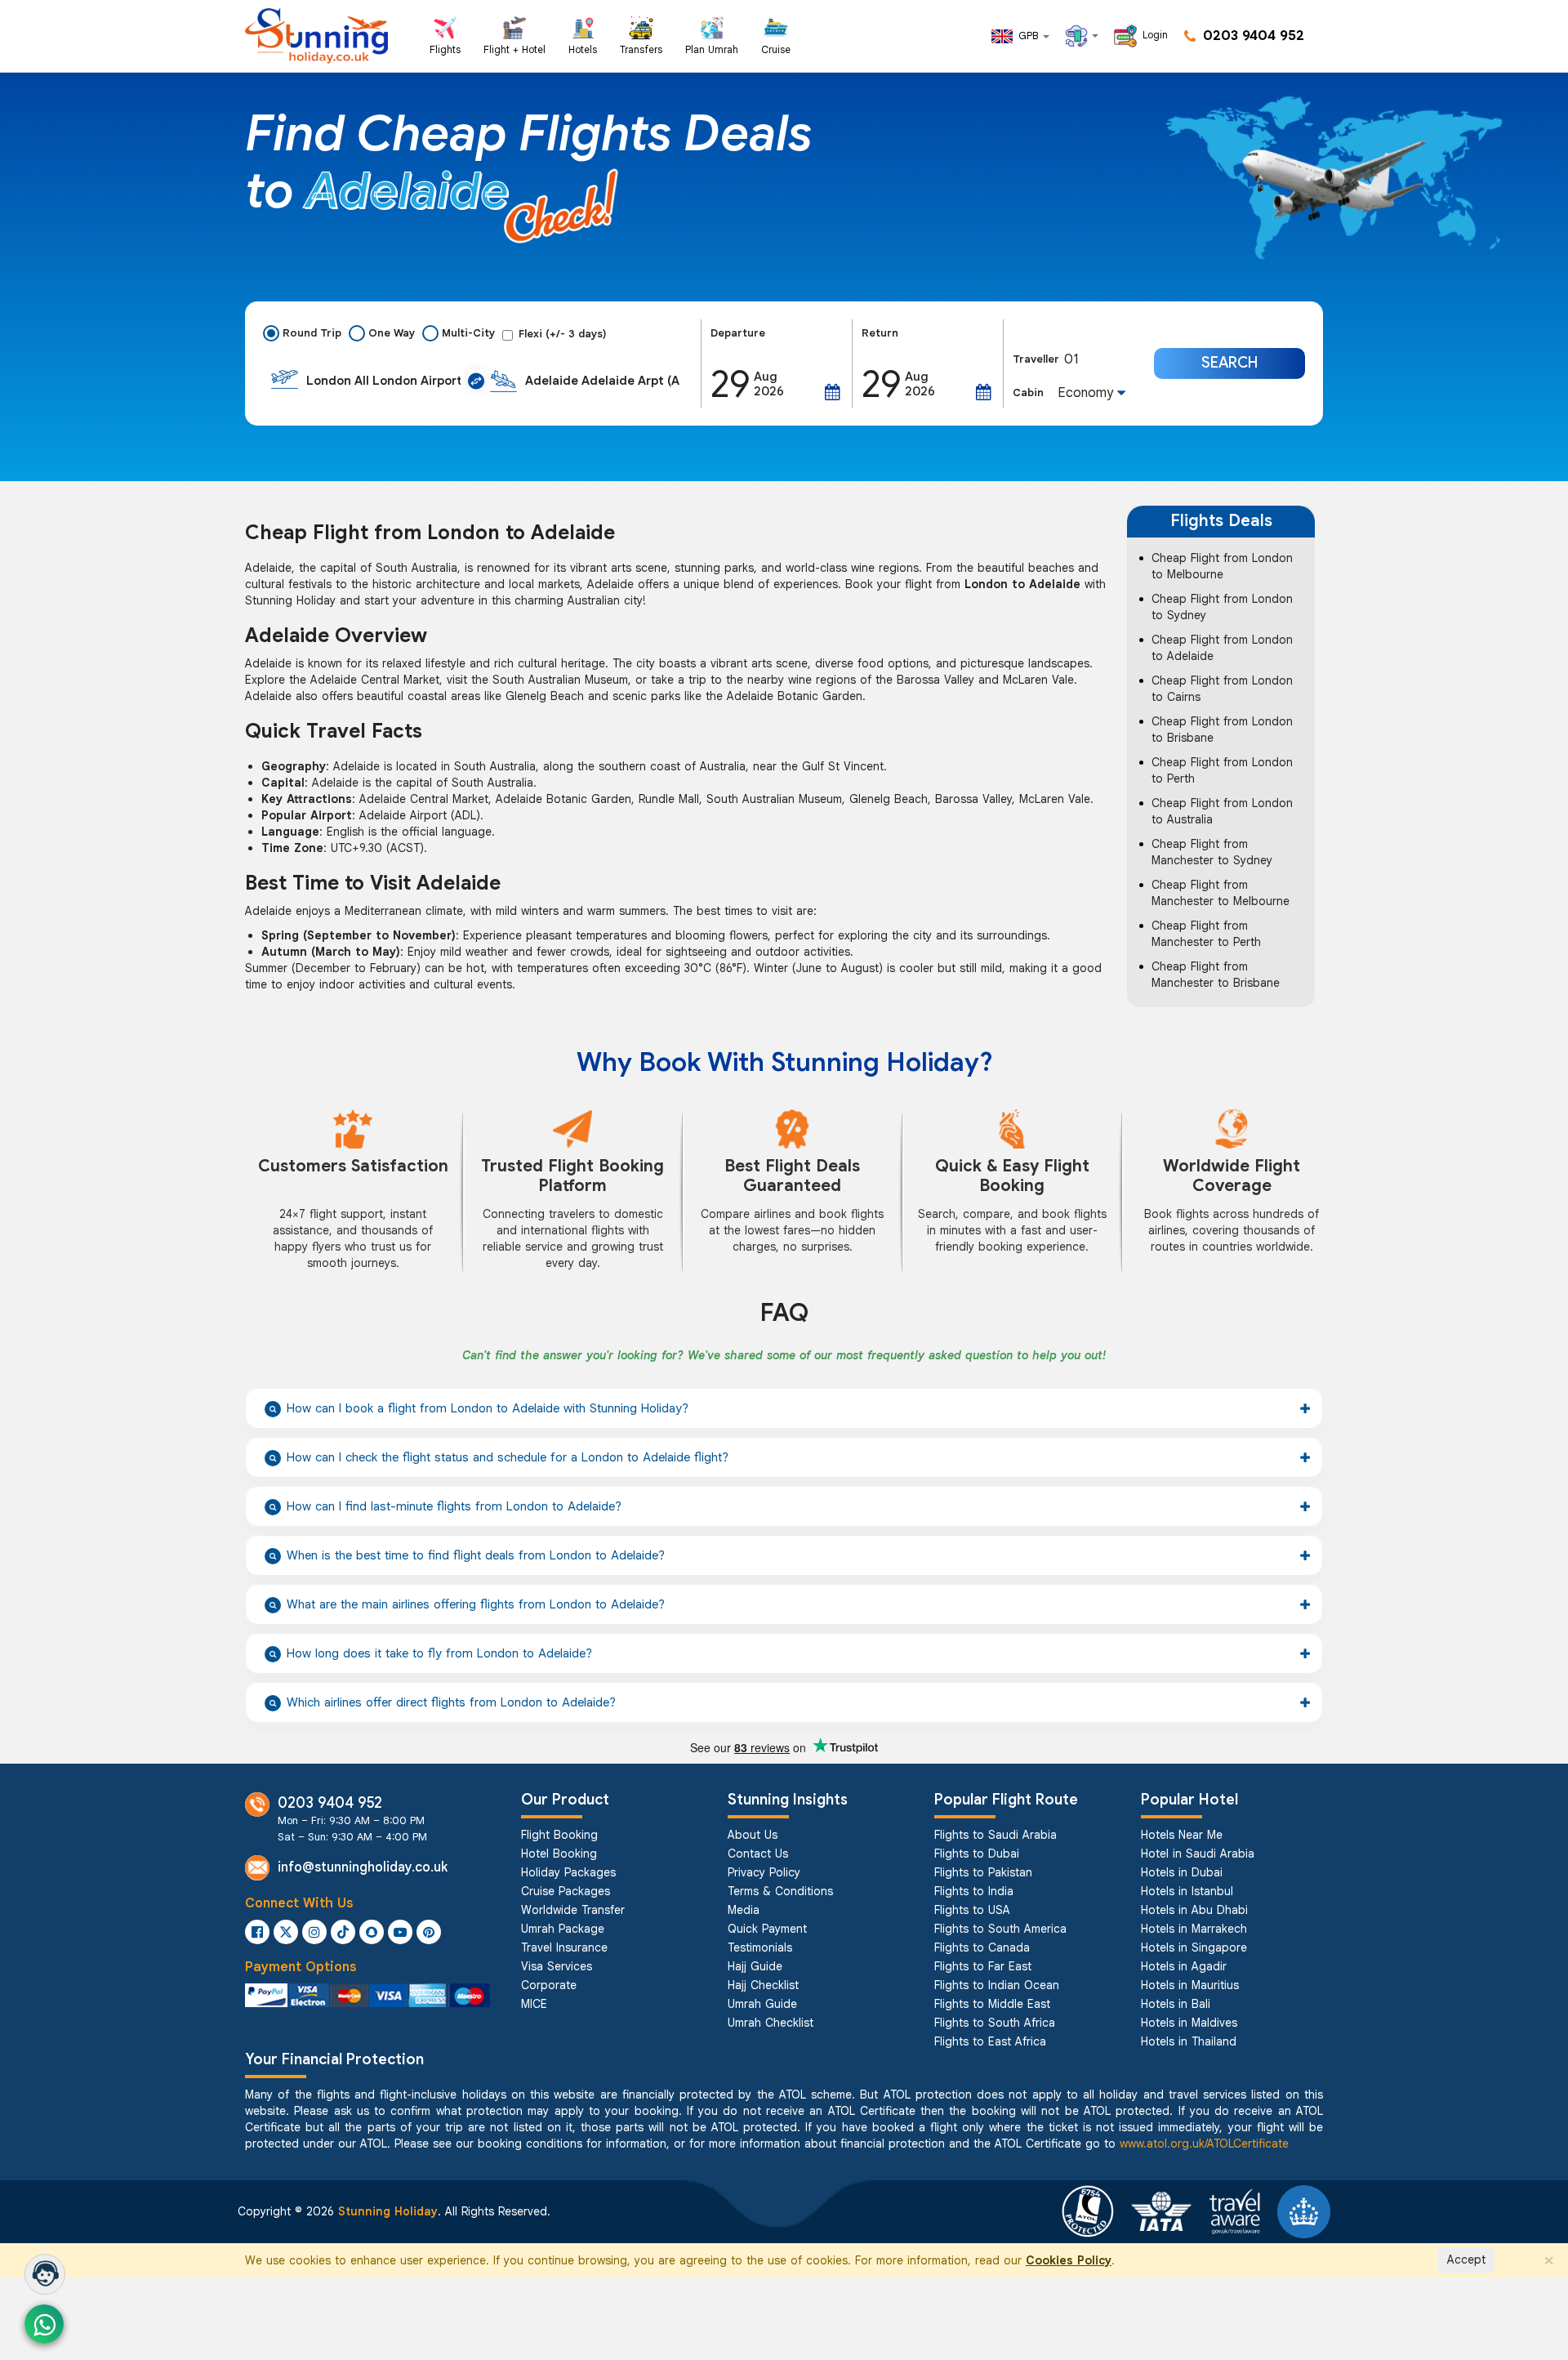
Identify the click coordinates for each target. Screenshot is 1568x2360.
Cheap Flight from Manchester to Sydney (1212, 852)
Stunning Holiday (388, 2211)
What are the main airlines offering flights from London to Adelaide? (476, 1604)
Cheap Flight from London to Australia (1222, 811)
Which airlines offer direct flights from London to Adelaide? (451, 1702)
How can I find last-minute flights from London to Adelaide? (454, 1506)
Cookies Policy (1069, 2260)
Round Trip (312, 333)
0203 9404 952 (1252, 36)
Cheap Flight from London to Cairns (1222, 689)
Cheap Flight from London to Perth (1222, 770)
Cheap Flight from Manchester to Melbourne (1221, 893)
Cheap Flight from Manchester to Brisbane (1216, 975)
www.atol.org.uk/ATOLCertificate (1204, 2144)
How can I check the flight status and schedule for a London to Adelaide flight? (508, 1457)
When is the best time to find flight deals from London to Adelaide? (476, 1555)
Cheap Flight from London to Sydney (1222, 607)
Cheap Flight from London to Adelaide (1222, 648)
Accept (1466, 2260)
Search (1229, 363)
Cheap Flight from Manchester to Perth (1206, 934)
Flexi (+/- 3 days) (563, 334)
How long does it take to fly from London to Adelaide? (439, 1653)
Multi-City (468, 333)
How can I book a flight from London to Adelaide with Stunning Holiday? (488, 1408)
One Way (392, 333)
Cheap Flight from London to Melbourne (1222, 566)
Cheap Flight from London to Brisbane (1222, 729)
